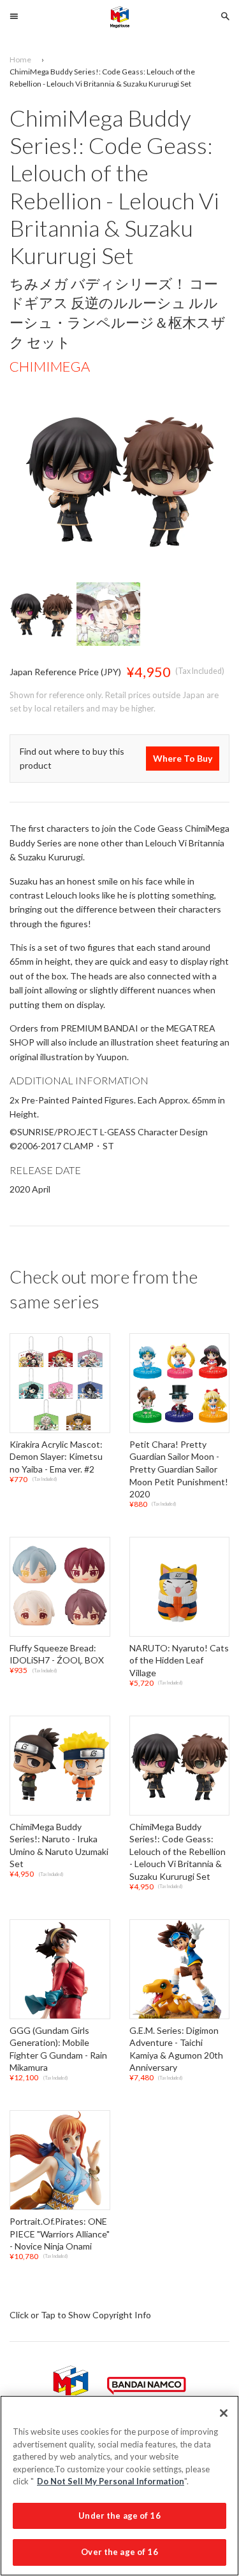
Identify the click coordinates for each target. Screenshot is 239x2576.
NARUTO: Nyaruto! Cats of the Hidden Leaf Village (179, 1660)
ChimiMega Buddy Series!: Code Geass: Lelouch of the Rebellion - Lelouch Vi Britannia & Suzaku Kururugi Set (177, 1851)
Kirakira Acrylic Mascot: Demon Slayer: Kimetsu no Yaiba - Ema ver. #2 (56, 1457)
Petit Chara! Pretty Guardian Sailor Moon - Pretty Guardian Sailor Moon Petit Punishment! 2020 (179, 1469)
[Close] (224, 2413)
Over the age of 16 (119, 2552)
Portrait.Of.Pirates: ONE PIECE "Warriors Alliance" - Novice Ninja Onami (60, 2234)
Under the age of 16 (119, 2516)
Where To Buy (183, 758)
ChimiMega (50, 367)
